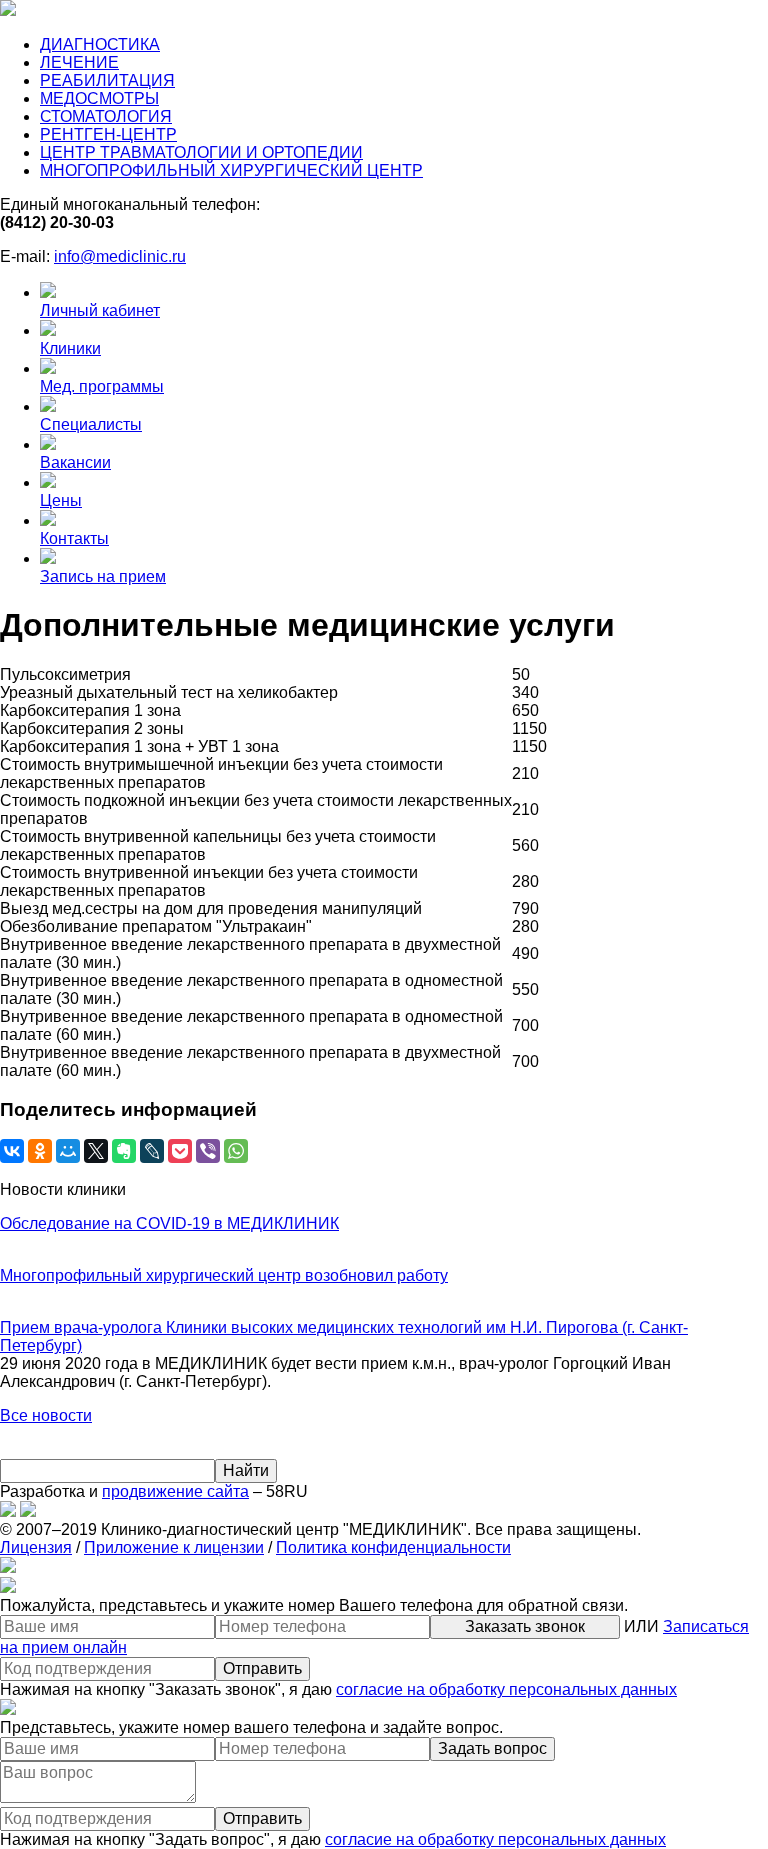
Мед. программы (102, 386)
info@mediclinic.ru (120, 256)
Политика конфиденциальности (393, 1547)
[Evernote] (124, 1151)
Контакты (74, 538)
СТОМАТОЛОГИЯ (106, 116)
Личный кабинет (100, 310)
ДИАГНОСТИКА (100, 44)
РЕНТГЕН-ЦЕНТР (108, 134)
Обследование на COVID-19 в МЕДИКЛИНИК (169, 1223)
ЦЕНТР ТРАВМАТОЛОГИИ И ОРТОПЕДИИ (201, 152)
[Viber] (208, 1151)
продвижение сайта (175, 1491)
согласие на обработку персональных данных (506, 1689)
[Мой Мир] (68, 1151)
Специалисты (91, 424)
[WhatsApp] (236, 1151)
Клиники (70, 348)
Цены (61, 500)
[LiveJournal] (152, 1151)
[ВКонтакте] (12, 1151)
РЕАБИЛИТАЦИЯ (107, 80)
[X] (96, 1151)
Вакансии (75, 462)
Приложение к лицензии (174, 1547)
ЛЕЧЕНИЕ (79, 62)
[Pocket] (180, 1151)
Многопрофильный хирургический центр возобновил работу (224, 1275)
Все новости (46, 1415)
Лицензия (36, 1547)
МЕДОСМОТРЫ (99, 98)
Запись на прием (103, 576)
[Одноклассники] (40, 1151)
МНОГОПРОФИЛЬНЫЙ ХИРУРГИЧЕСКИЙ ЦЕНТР (231, 170)
